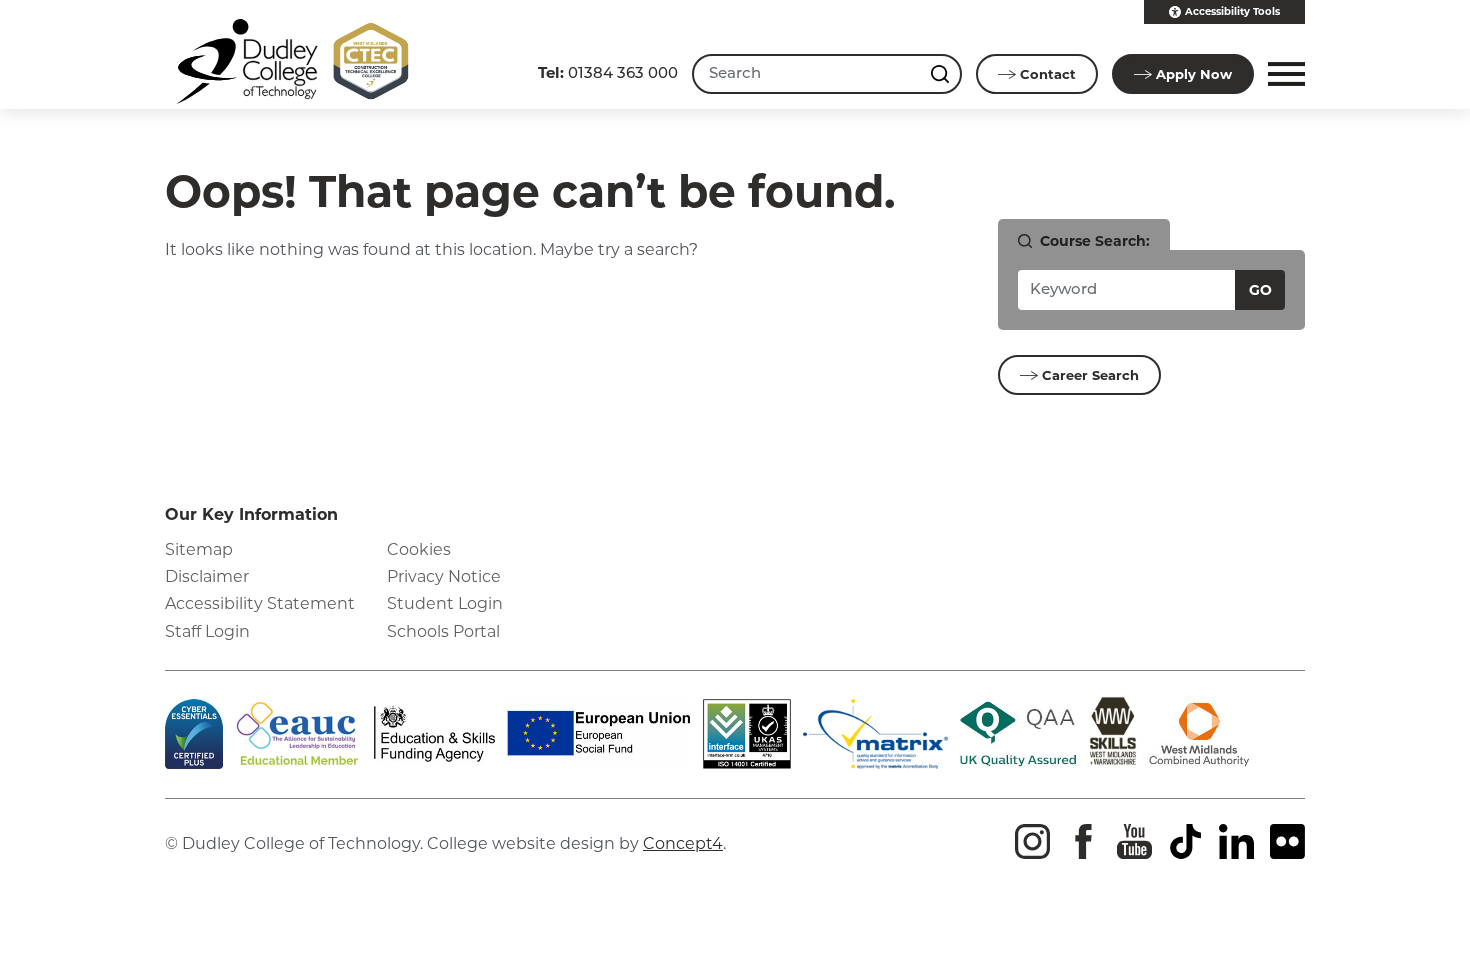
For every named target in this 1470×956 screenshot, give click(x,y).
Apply (1194, 74)
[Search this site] (942, 74)
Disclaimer (207, 576)
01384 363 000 (608, 72)
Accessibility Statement (260, 603)
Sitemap (199, 549)
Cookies (419, 549)
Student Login (445, 603)
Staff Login (207, 631)
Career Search (1090, 375)
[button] (1283, 74)
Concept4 (683, 843)
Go (1260, 290)
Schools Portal (443, 631)
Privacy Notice (444, 576)
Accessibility (1232, 11)
